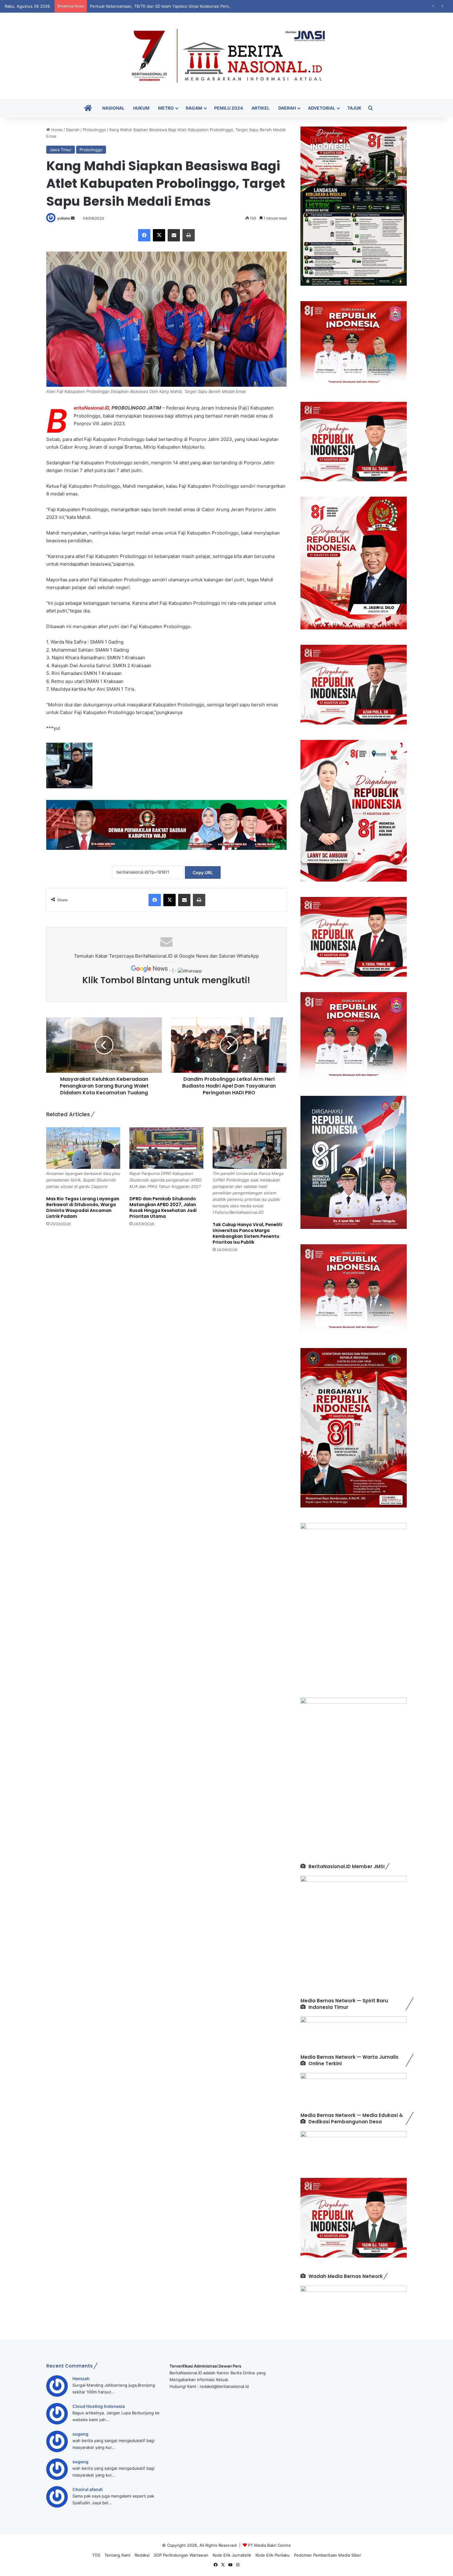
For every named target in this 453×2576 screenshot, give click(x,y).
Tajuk (354, 108)
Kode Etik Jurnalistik (232, 2555)
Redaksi (142, 2555)
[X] (159, 235)
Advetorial (322, 108)
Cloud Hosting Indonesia (99, 2406)
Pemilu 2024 (229, 108)
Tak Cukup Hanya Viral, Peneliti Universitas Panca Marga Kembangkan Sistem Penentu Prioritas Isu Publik (247, 1233)
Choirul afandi (88, 2489)
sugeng (80, 2434)
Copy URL (203, 872)
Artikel (261, 108)
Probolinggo (94, 130)
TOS (96, 2555)
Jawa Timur (61, 150)
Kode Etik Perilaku (273, 2555)
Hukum (141, 108)
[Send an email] (73, 218)
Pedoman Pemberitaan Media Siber (328, 2555)
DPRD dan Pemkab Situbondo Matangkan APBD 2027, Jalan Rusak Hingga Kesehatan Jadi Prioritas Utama (163, 1207)
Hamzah (81, 2378)
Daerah (287, 108)
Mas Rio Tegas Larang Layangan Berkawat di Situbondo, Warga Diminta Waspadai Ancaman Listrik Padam (83, 1207)
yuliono (64, 218)
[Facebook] (144, 235)
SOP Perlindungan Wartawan (181, 2555)
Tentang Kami (117, 2555)
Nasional (113, 108)
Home (56, 130)
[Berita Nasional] (226, 56)
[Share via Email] (174, 235)
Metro (166, 108)
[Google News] (150, 971)
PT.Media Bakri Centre (269, 2545)
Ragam (194, 108)
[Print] (189, 235)
